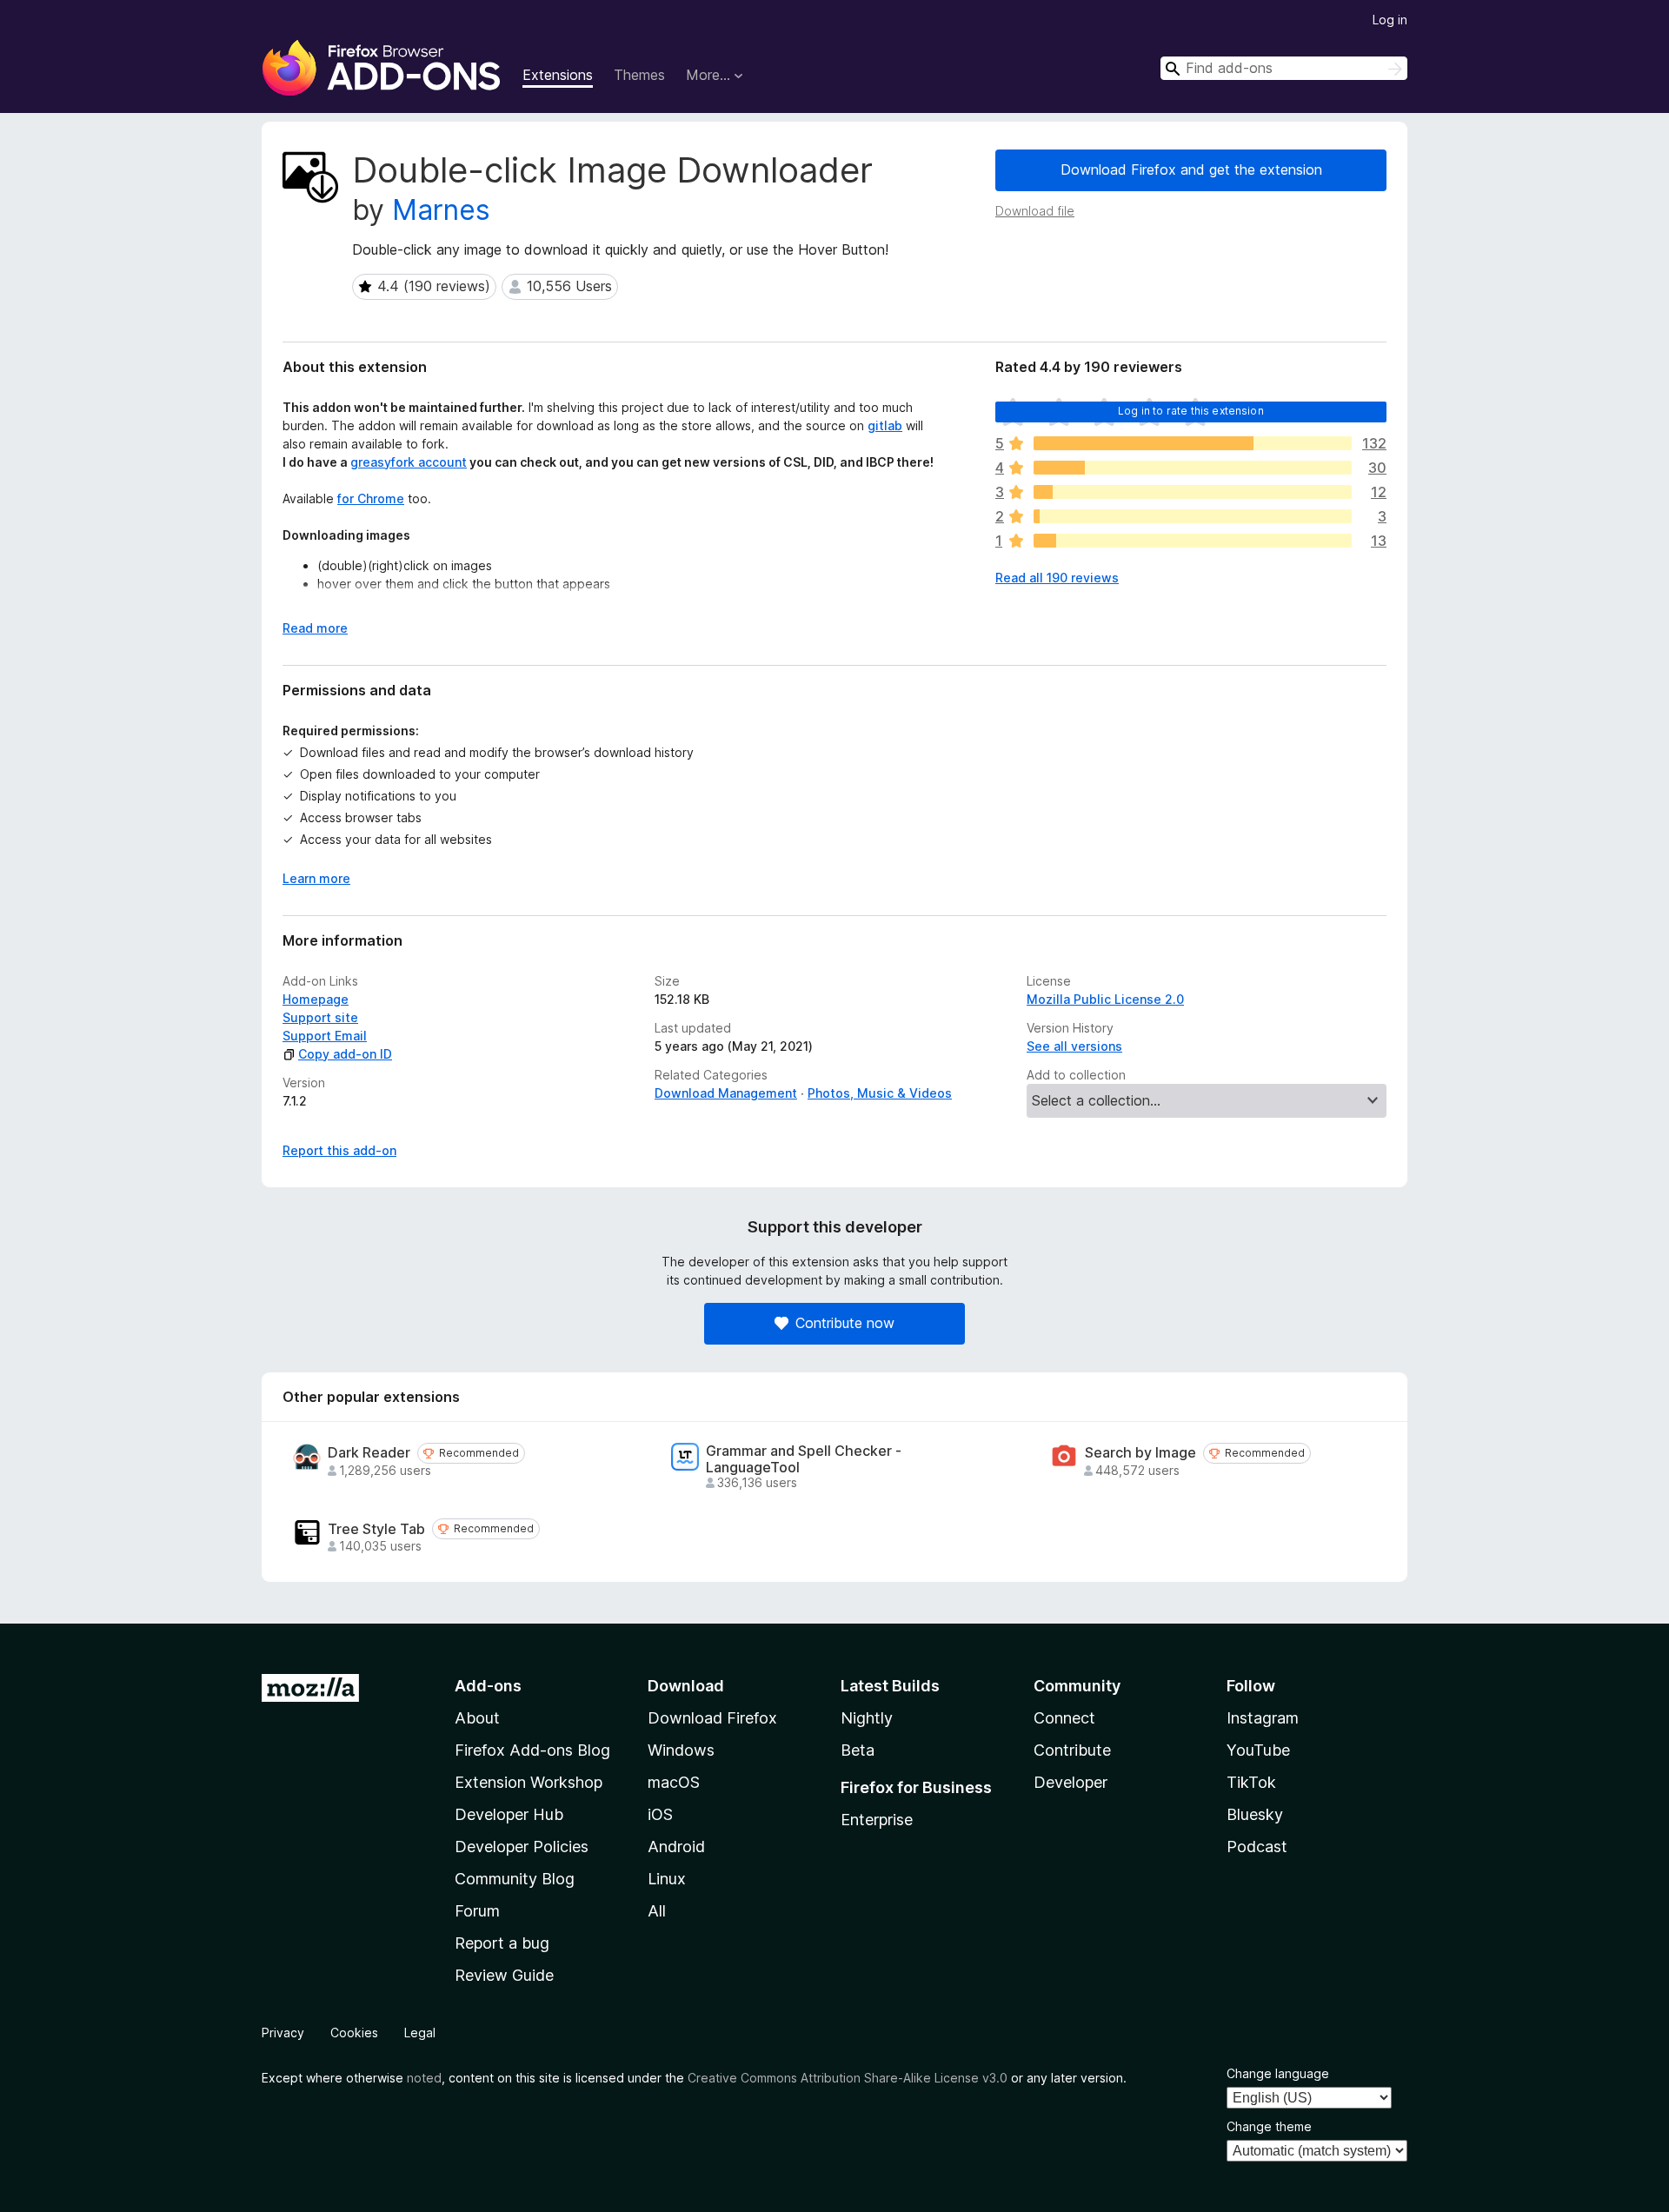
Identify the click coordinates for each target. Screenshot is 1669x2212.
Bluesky (1255, 1814)
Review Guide (504, 1975)
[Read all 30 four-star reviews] (1193, 468)
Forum (477, 1911)
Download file (1035, 211)
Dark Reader (369, 1453)
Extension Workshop (529, 1782)
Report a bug (502, 1943)
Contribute (1072, 1750)
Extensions (558, 75)
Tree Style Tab (376, 1529)
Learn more (316, 878)
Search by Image (1140, 1453)
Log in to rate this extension (1191, 411)
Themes (639, 75)
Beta (858, 1750)
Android (676, 1847)
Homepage (316, 999)
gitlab (885, 425)
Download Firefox (712, 1718)
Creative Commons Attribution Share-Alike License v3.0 (848, 2078)
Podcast (1257, 1847)
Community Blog (515, 1879)
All (657, 1911)
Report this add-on (339, 1150)
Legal (420, 2033)
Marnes (441, 210)
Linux (667, 1879)
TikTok (1251, 1782)
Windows (681, 1750)
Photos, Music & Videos (880, 1093)
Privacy (283, 2033)
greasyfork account (409, 462)
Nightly (867, 1718)
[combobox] (1284, 68)
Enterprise (877, 1820)
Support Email (325, 1036)
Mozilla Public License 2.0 (1105, 999)
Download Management (726, 1093)
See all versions (1074, 1046)
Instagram (1263, 1718)
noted (424, 2078)
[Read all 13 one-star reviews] (1193, 541)
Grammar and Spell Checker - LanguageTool (804, 1459)
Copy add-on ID (345, 1054)
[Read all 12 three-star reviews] (1193, 492)
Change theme (1269, 2126)
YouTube (1258, 1750)
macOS (674, 1782)
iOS (660, 1814)
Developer (1071, 1782)
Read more (315, 628)
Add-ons (488, 1686)
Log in (1390, 20)
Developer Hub (509, 1814)
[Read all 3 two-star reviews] (1193, 516)
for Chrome (371, 498)
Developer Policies (522, 1847)
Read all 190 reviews (1057, 578)
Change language (1278, 2073)
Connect (1064, 1718)
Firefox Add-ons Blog (532, 1750)
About (477, 1718)
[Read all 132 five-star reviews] (1193, 443)
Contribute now (845, 1323)
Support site (320, 1017)
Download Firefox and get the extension (1191, 169)
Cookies (354, 2033)
